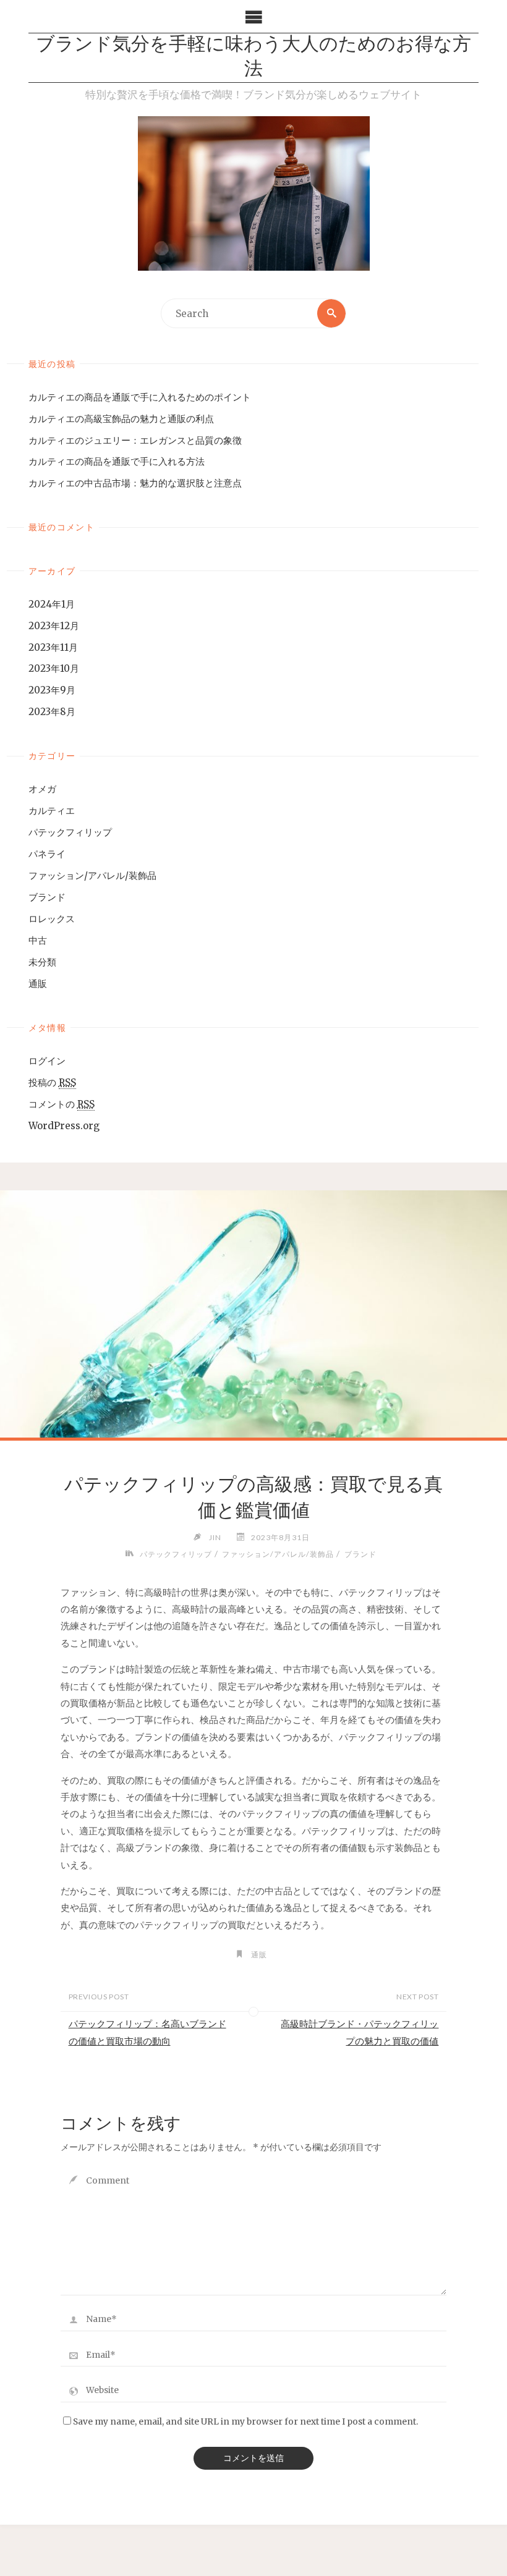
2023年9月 (52, 690)
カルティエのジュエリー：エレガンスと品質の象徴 (135, 440)
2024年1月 (52, 604)
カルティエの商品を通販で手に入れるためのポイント (140, 397)
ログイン (47, 1061)
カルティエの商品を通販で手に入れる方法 (117, 461)
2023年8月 (52, 712)
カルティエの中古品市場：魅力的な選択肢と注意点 (135, 483)
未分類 (42, 962)
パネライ (47, 854)
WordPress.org (64, 1126)
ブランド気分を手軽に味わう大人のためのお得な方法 (253, 58)
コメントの (62, 1104)
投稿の (52, 1083)
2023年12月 (54, 626)
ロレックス (52, 919)
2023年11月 (53, 647)
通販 (38, 984)
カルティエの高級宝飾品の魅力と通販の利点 (121, 419)
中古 (38, 940)
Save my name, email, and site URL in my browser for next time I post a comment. (245, 2422)
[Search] (331, 313)
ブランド (47, 897)
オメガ (42, 789)
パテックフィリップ (70, 832)
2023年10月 (54, 668)
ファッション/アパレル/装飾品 (92, 875)
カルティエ (52, 811)
